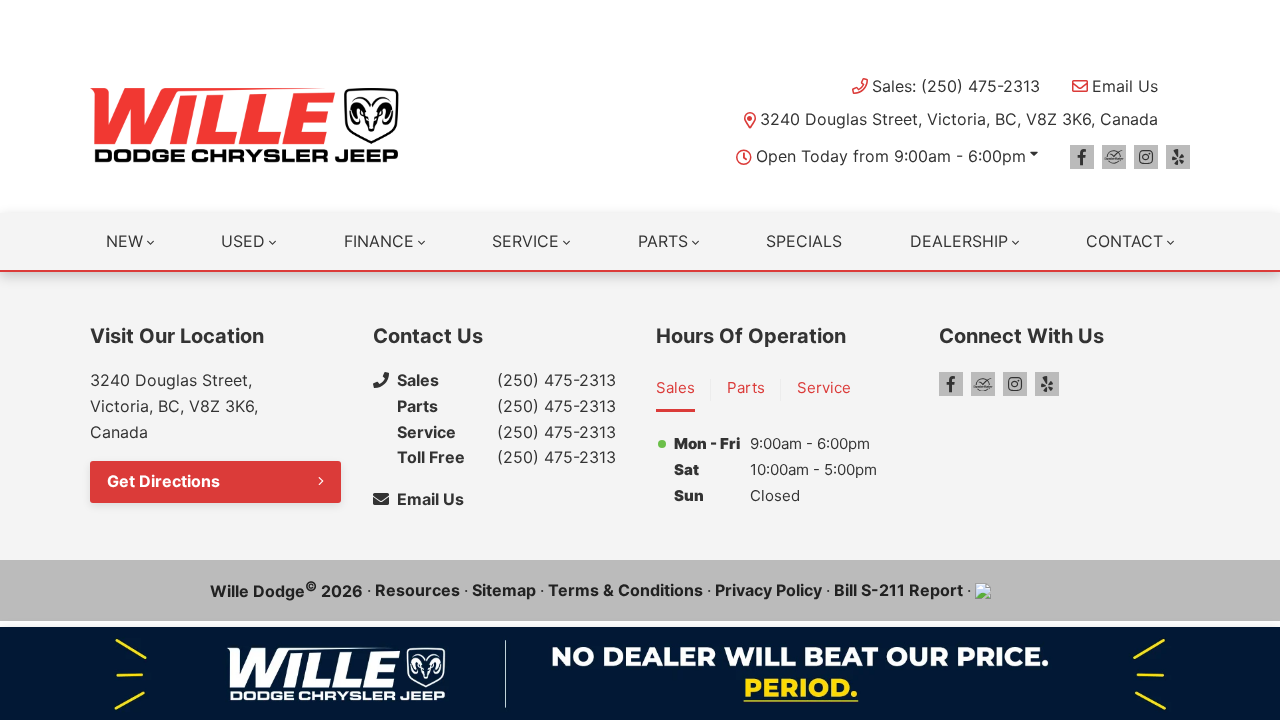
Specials (804, 241)
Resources (417, 590)
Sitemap (504, 590)
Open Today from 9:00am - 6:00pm (891, 156)
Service (525, 241)
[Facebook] (1082, 157)
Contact (1124, 241)
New (124, 241)
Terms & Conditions (625, 590)
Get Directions (163, 481)
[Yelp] (1178, 157)
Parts (663, 241)
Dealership (959, 241)
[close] (1170, 17)
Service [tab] (824, 387)
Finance (379, 241)
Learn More (854, 20)
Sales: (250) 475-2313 (956, 86)
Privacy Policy (768, 590)
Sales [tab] (675, 387)
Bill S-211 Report (898, 590)
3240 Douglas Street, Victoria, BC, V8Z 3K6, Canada (959, 119)
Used (243, 241)
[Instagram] (1146, 157)
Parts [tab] (746, 387)
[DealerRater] (1114, 157)
